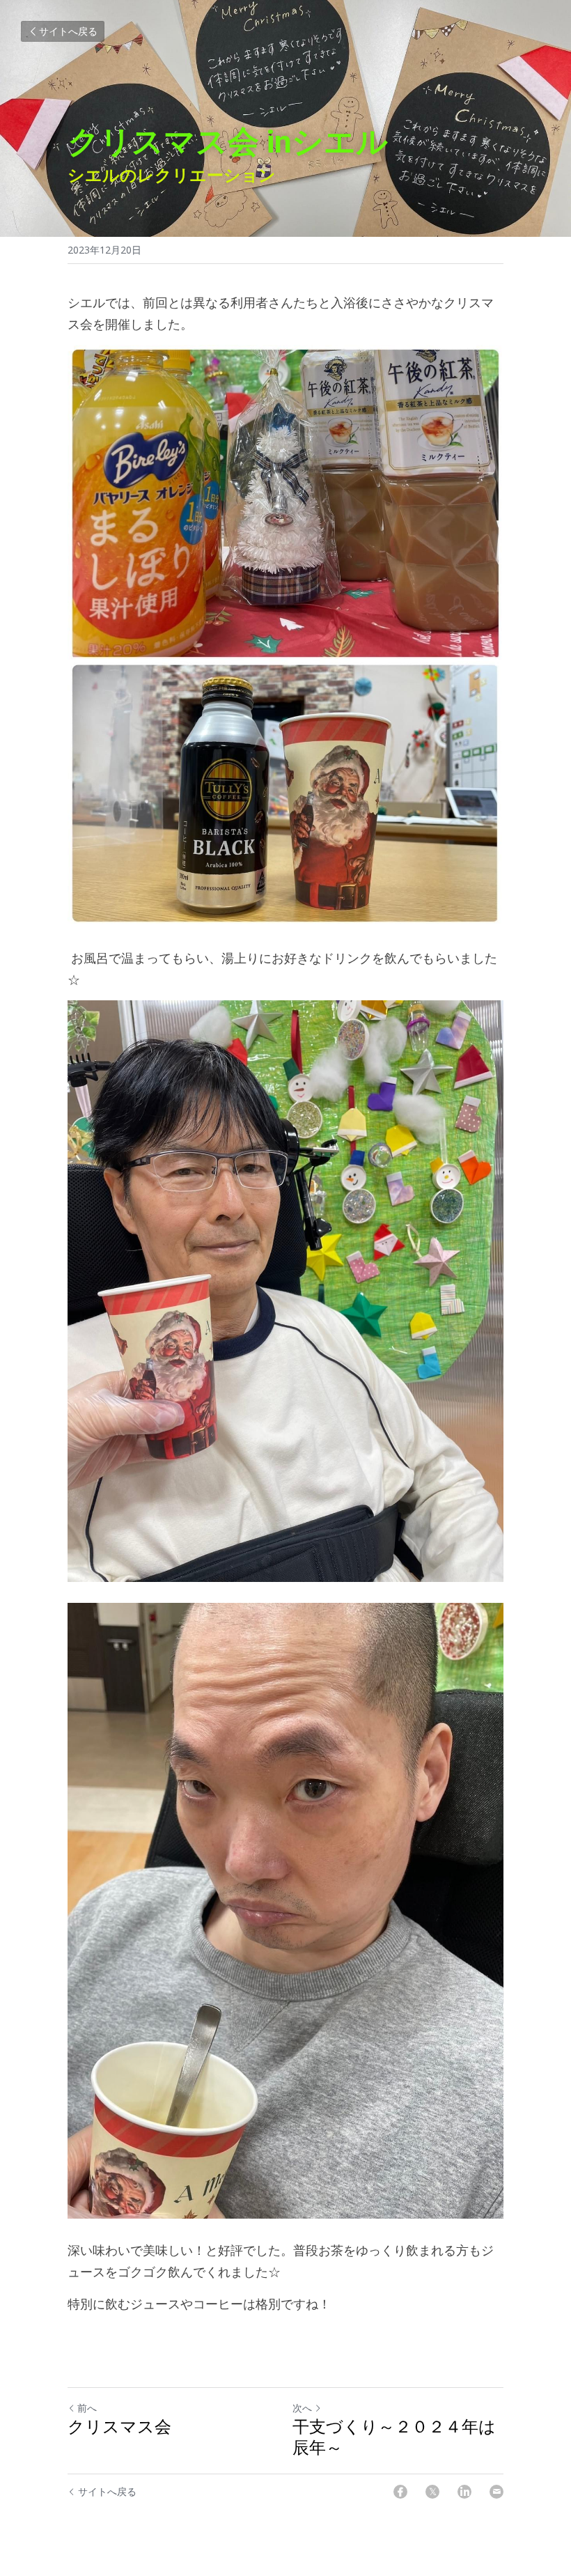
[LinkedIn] (464, 2492)
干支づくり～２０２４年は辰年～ (394, 2437)
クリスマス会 (119, 2427)
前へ (87, 2408)
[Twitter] (432, 2492)
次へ (302, 2408)
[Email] (496, 2492)
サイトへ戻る (68, 31)
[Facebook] (400, 2492)
